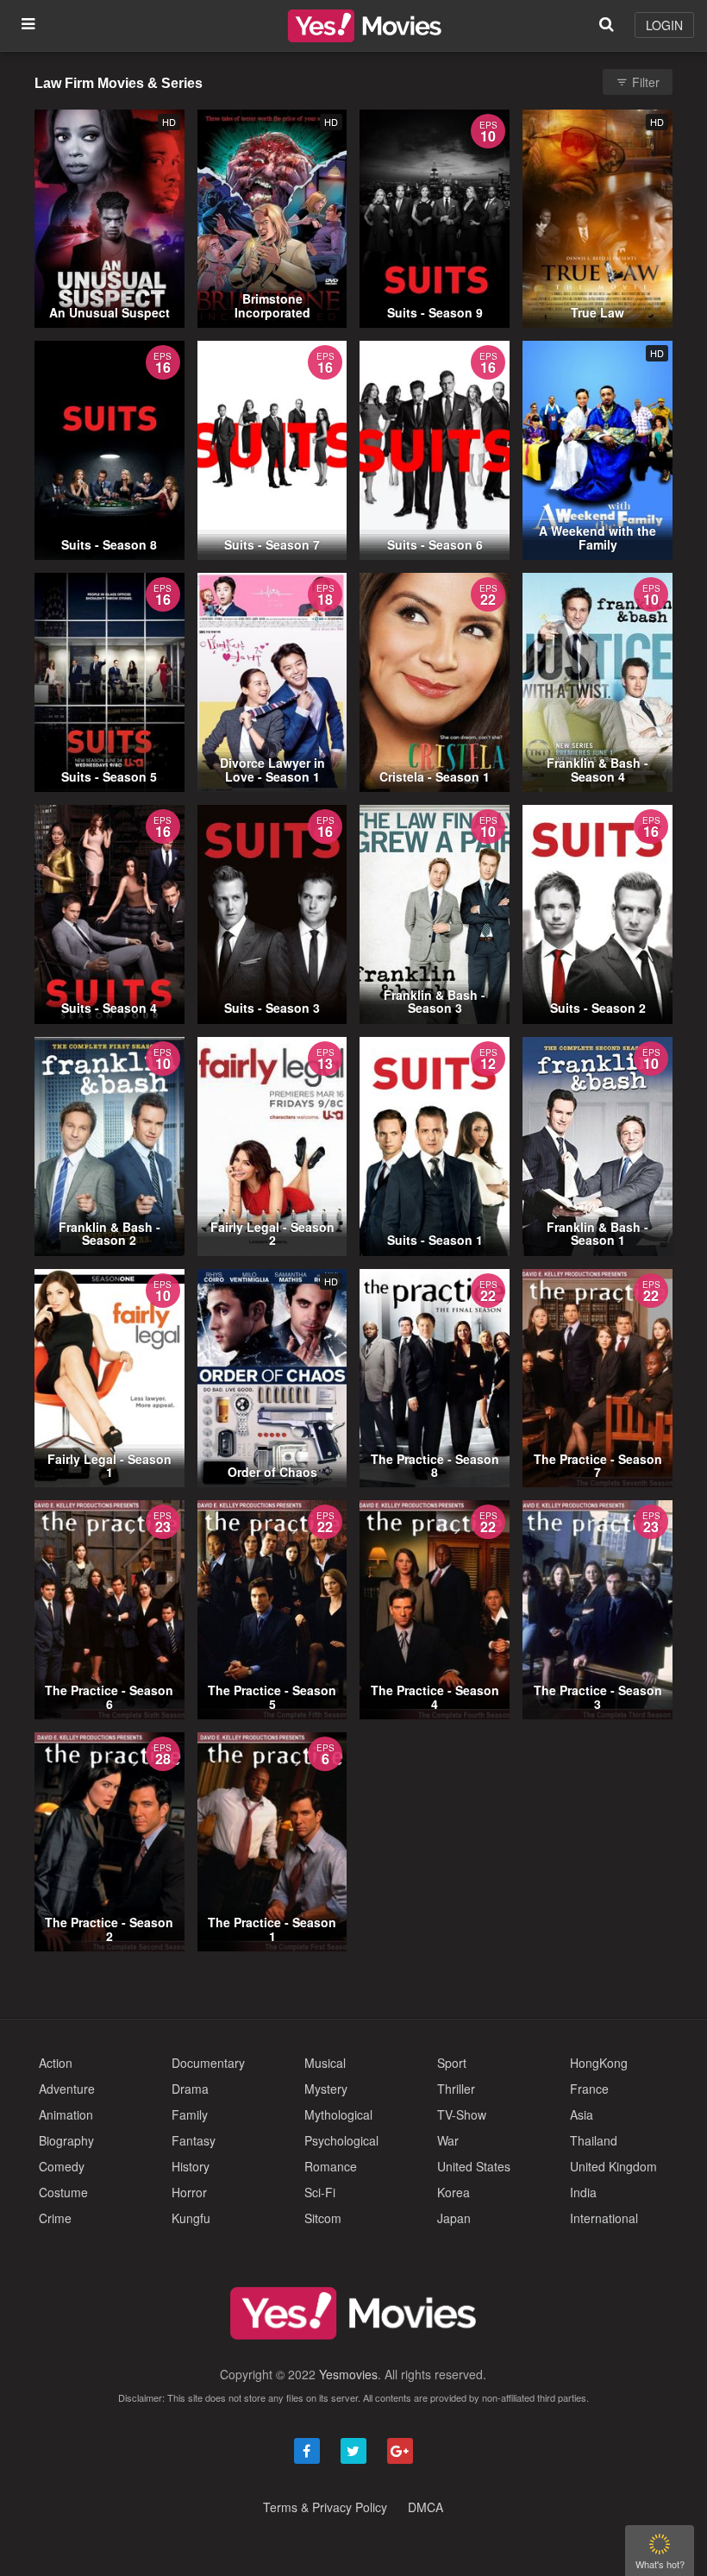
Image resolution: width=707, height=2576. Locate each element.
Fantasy (194, 2140)
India (583, 2192)
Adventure (67, 2089)
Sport (452, 2063)
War (448, 2140)
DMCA (425, 2507)
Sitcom (323, 2218)
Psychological (341, 2140)
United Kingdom (613, 2166)
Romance (331, 2166)
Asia (582, 2114)
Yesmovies (348, 2374)
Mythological (338, 2114)
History (191, 2166)
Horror (189, 2192)
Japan (454, 2218)
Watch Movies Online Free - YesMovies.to (365, 26)
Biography (66, 2140)
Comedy (62, 2166)
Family (190, 2114)
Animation (66, 2114)
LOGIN (664, 25)
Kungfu (191, 2218)
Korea (454, 2192)
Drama (190, 2089)
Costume (63, 2192)
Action (56, 2063)
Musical (325, 2063)
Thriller (456, 2089)
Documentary (208, 2063)
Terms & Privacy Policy (325, 2507)
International (604, 2218)
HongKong (599, 2063)
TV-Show (462, 2114)
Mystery (326, 2089)
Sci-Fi (320, 2192)
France (589, 2089)
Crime (55, 2218)
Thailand (594, 2140)
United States (474, 2166)
